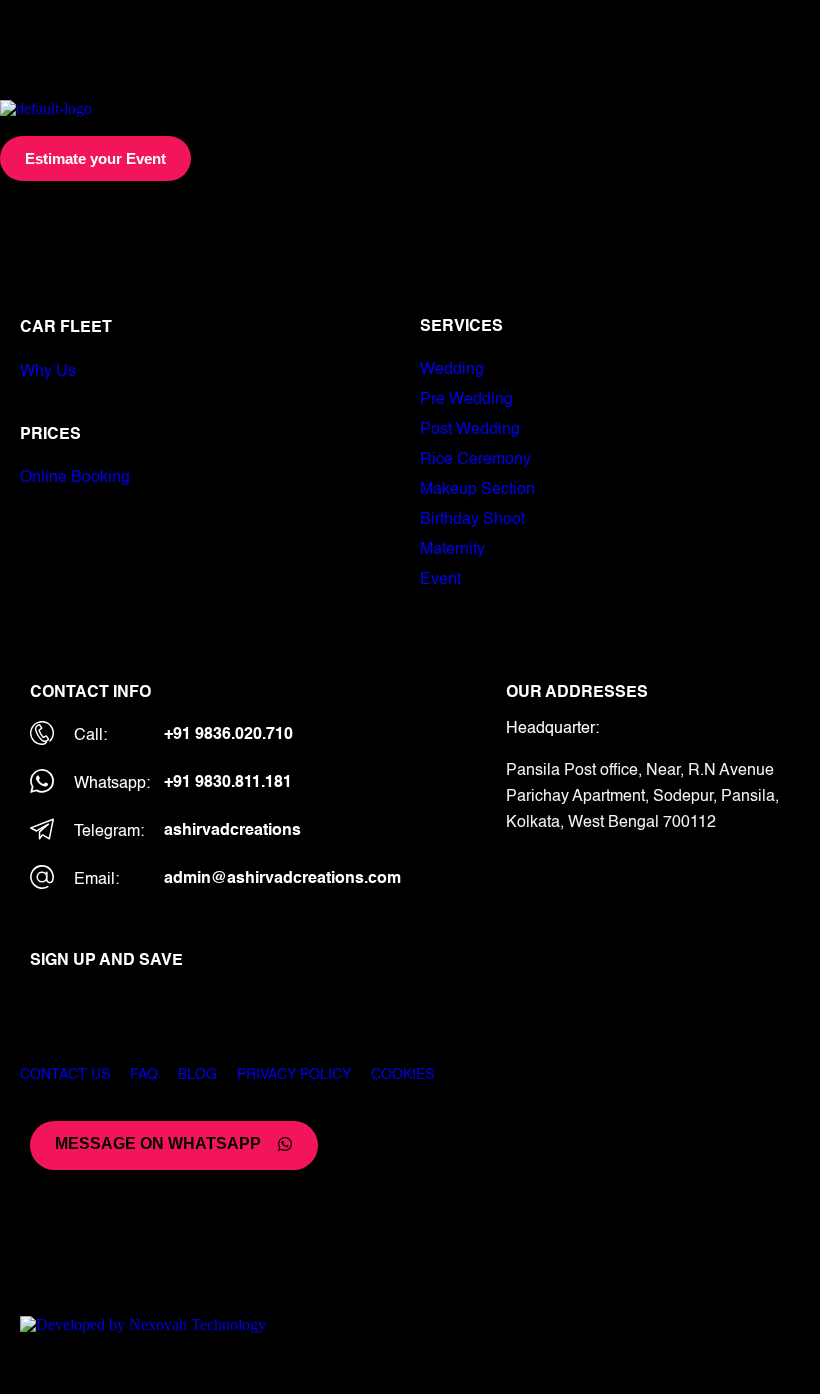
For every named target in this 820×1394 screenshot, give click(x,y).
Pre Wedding (466, 400)
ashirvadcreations (232, 831)
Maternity (452, 550)
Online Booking (75, 478)
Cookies (402, 1075)
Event (440, 580)
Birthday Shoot (472, 520)
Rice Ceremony (475, 460)
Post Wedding (470, 430)
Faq (144, 1075)
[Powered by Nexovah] (410, 1325)
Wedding (452, 370)
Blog (197, 1075)
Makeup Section (477, 490)
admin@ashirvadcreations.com (282, 879)
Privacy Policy (294, 1075)
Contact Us (65, 1075)
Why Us (48, 372)
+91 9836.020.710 (228, 735)
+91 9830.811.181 (228, 783)
